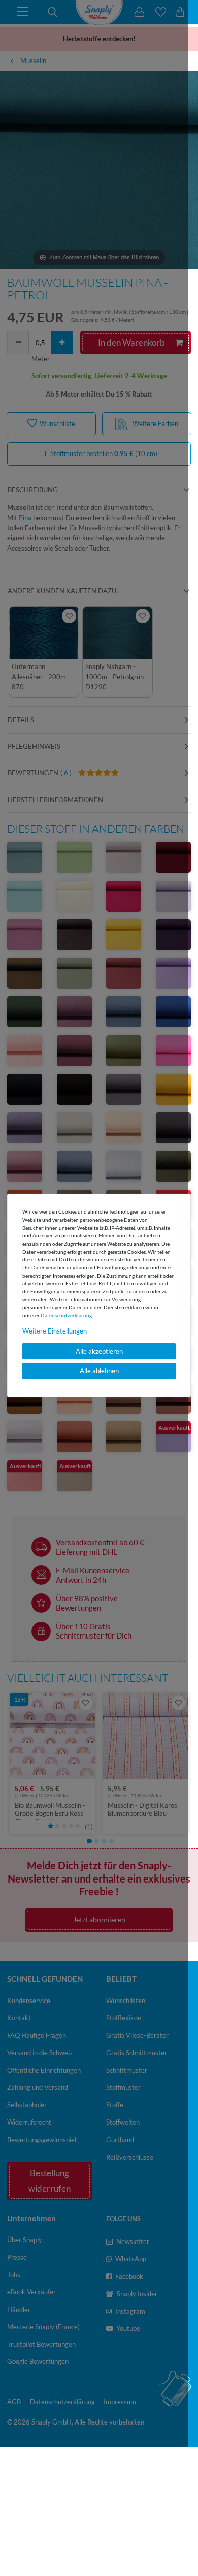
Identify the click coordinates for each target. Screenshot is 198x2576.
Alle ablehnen (99, 1371)
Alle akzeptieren (99, 1351)
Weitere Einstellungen (55, 1331)
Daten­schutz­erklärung (66, 1315)
